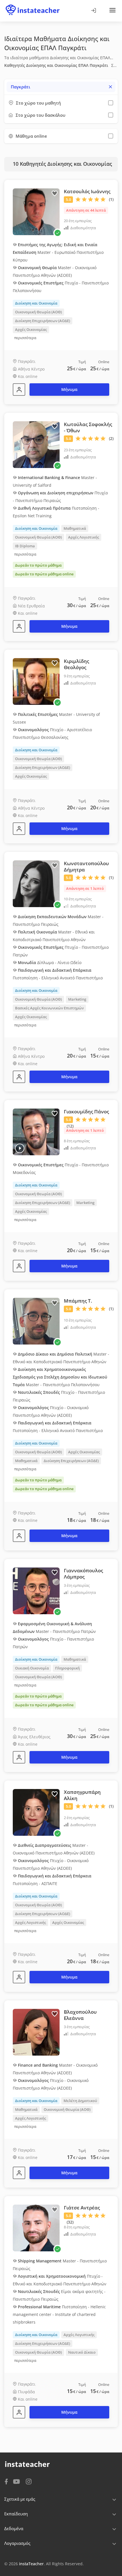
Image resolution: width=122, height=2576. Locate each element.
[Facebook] (6, 2481)
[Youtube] (17, 2482)
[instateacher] (33, 5)
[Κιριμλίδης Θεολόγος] (19, 829)
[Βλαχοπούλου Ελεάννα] (19, 2173)
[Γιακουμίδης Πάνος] (19, 1266)
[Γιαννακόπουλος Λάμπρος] (19, 1757)
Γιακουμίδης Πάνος (86, 1112)
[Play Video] (20, 1148)
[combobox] (61, 87)
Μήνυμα (69, 389)
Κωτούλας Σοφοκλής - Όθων (88, 427)
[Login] (93, 11)
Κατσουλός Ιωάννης (87, 191)
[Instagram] (29, 2481)
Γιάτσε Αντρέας (82, 2208)
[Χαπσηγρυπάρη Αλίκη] (19, 1977)
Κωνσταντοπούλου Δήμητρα (86, 866)
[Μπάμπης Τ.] (19, 1536)
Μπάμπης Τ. (78, 1301)
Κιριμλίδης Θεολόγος (76, 664)
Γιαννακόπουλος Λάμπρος (83, 1574)
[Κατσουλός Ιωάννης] (19, 390)
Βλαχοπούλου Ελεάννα (80, 2015)
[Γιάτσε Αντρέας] (19, 2412)
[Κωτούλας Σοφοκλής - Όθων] (19, 626)
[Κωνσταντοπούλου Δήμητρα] (19, 1077)
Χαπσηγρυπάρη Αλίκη (82, 1795)
